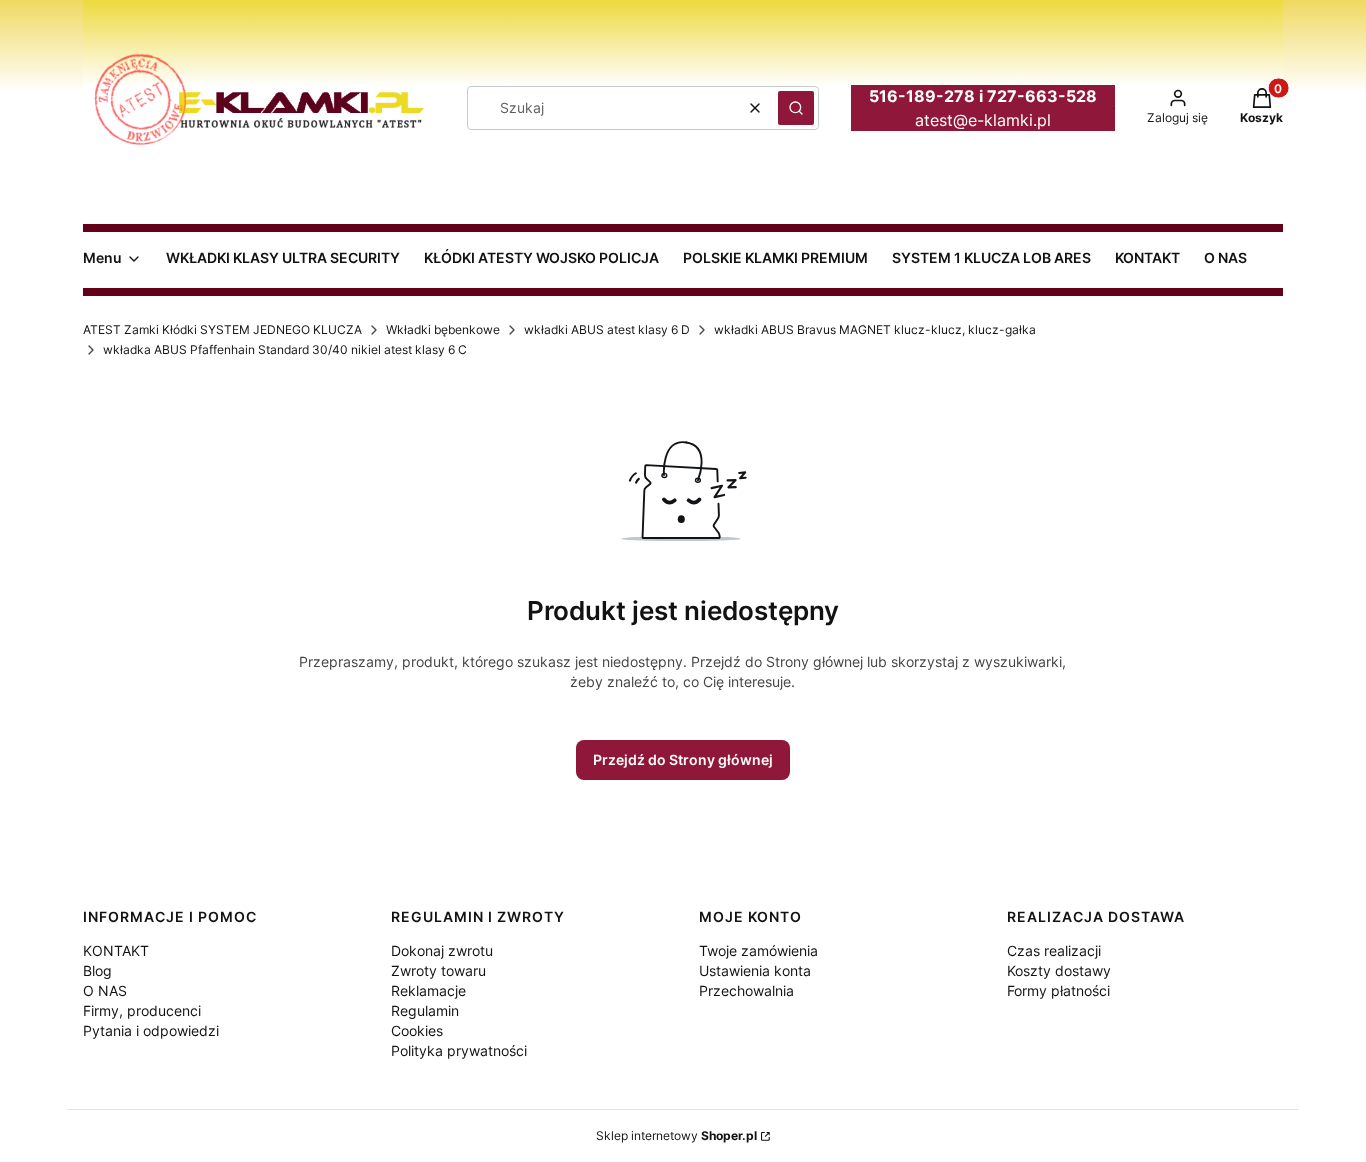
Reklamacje (428, 990)
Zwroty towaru (438, 970)
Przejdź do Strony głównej (683, 759)
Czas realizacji (1054, 950)
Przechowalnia (746, 990)
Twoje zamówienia (758, 950)
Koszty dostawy (1059, 970)
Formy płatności (1058, 990)
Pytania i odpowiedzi (151, 1030)
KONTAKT (116, 950)
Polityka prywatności (459, 1050)
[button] (796, 108)
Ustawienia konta (755, 970)
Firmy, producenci (142, 1010)
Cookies (417, 1030)
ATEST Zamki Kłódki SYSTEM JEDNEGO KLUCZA (222, 329)
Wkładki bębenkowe (443, 329)
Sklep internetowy (676, 1135)
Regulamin (425, 1010)
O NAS (105, 990)
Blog (97, 970)
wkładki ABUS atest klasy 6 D (607, 329)
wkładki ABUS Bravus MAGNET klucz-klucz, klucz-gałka (875, 329)
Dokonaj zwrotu (442, 950)
